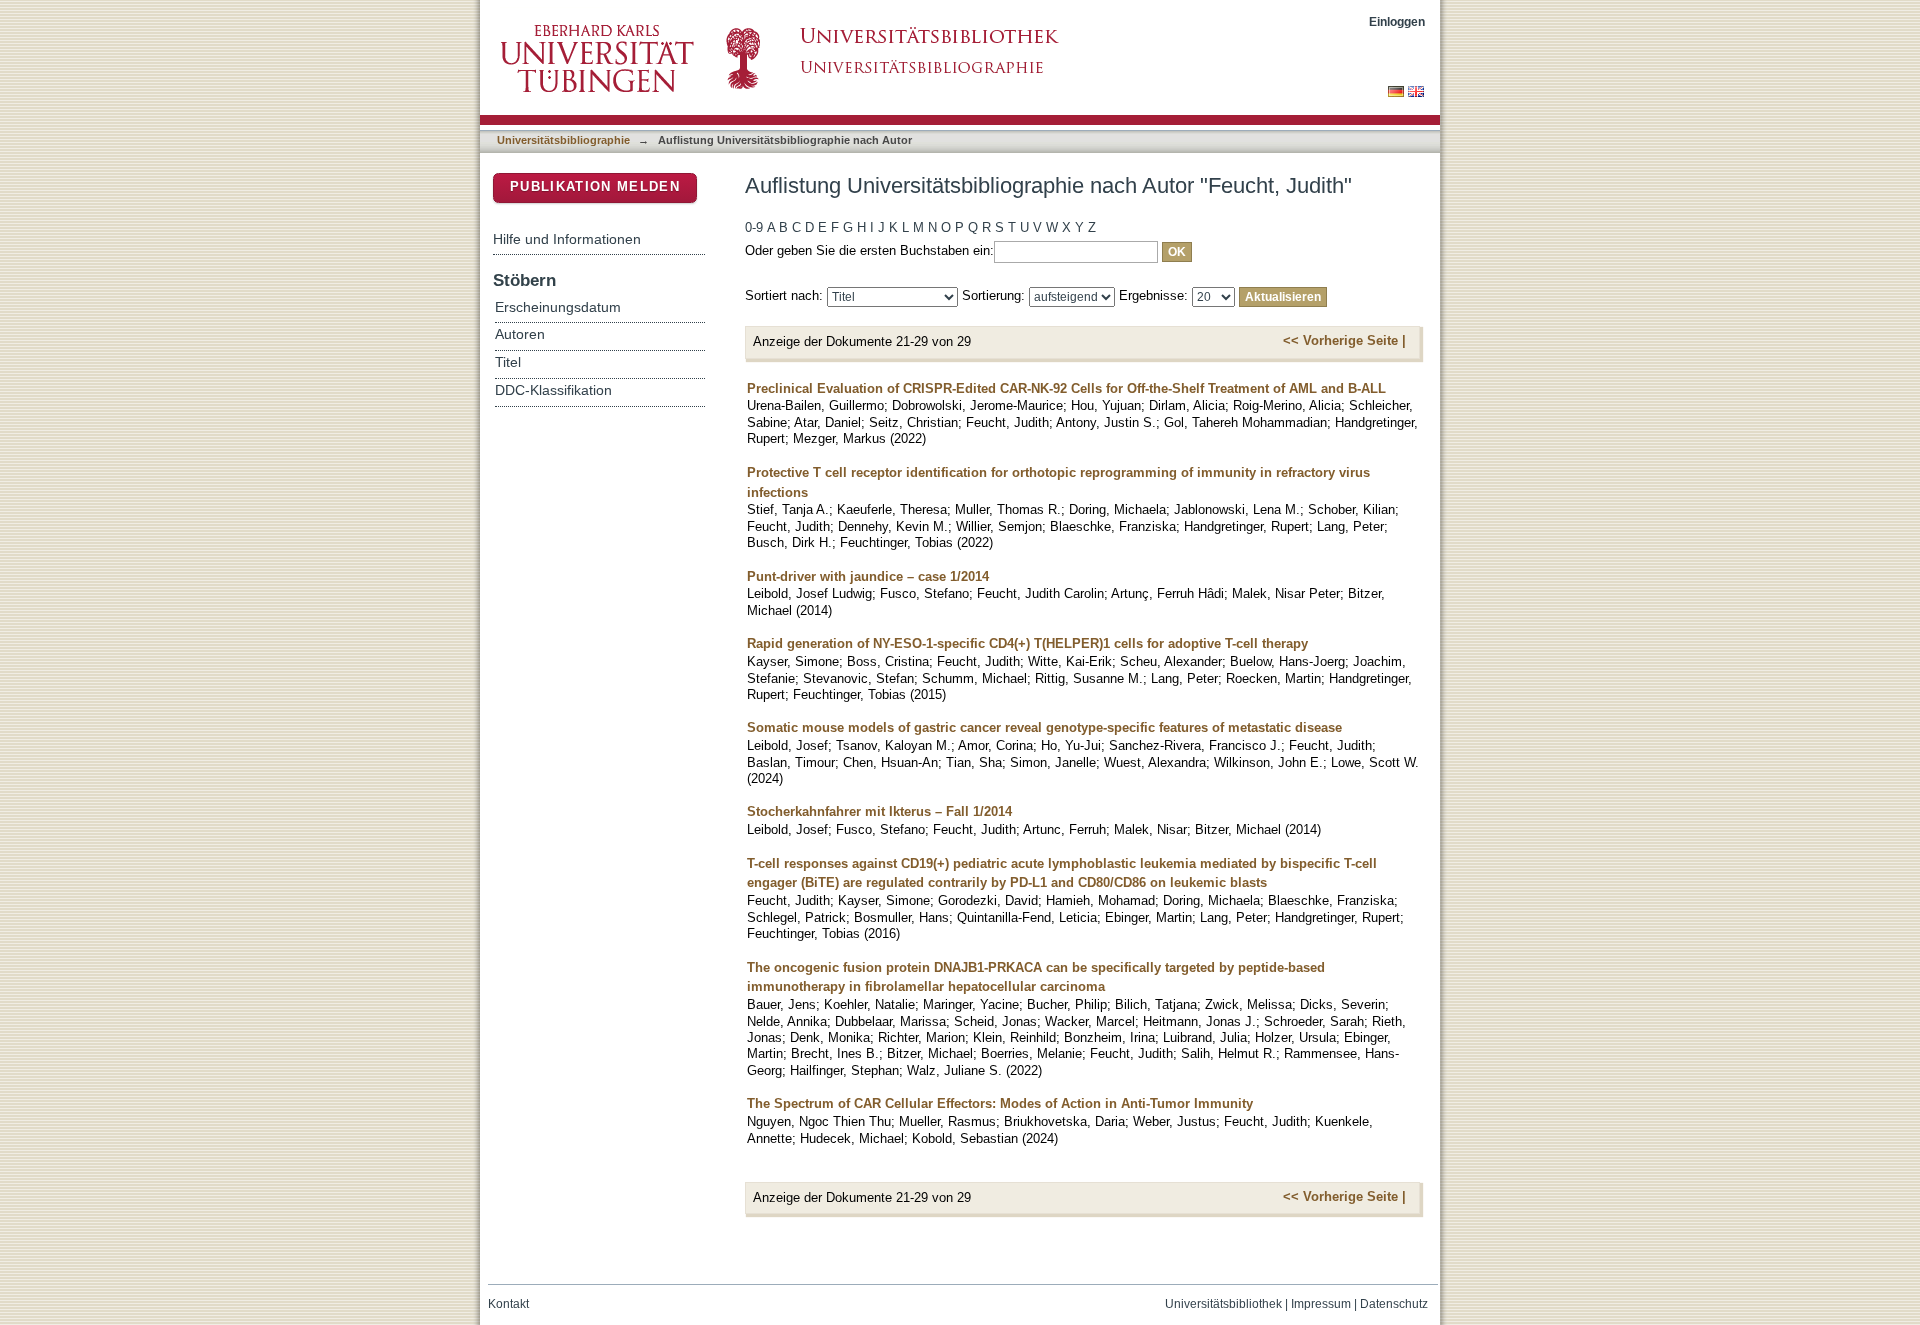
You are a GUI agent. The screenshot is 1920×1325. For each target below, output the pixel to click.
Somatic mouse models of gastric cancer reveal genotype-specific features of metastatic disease (1044, 727)
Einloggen (1397, 21)
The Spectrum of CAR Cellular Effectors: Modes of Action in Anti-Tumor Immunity (1000, 1103)
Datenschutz (1394, 1304)
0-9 (754, 227)
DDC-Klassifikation (553, 390)
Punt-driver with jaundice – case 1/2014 (868, 576)
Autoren (520, 334)
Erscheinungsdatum (558, 307)
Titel (508, 362)
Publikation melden (595, 186)
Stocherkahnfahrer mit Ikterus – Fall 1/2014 (879, 811)
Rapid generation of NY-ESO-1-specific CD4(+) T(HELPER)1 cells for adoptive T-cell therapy (1027, 643)
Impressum (1321, 1304)
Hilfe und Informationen (567, 239)
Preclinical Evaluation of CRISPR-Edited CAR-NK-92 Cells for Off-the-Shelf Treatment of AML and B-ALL (1066, 388)
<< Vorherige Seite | (1344, 340)
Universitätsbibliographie (563, 140)
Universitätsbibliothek (1223, 1304)
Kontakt (508, 1304)
